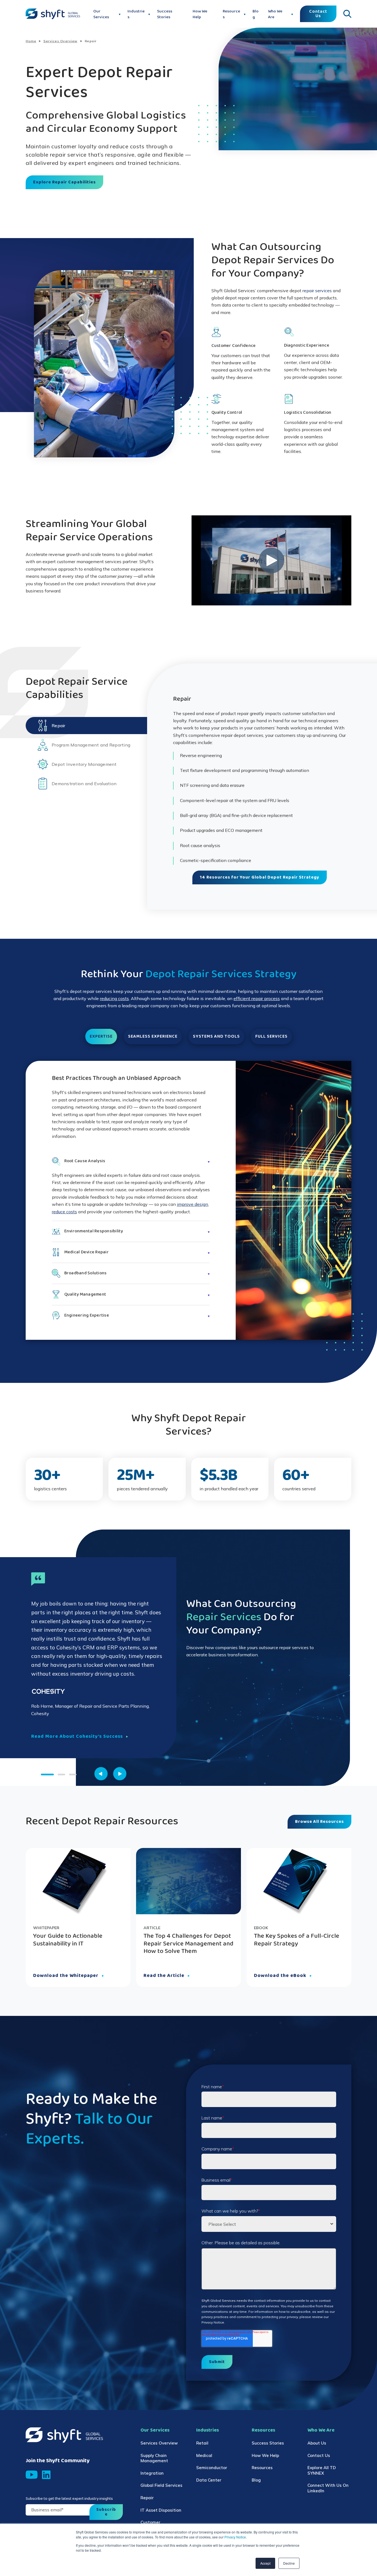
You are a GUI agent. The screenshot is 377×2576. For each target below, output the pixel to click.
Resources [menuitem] (263, 2430)
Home (31, 41)
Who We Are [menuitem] (321, 2430)
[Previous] (101, 1774)
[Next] (120, 1774)
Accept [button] (265, 2563)
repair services (317, 291)
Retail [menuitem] (202, 2443)
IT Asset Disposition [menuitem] (161, 2510)
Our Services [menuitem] (155, 2430)
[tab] (86, 726)
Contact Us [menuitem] (319, 2455)
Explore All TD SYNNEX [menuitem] (322, 2470)
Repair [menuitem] (147, 2498)
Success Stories (165, 14)
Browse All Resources (319, 1822)
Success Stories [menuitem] (268, 2443)
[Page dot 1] (47, 1775)
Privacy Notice (235, 2537)
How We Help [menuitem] (265, 2455)
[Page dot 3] (73, 1775)
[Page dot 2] (61, 1775)
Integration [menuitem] (152, 2473)
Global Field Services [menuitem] (161, 2485)
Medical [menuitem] (204, 2455)
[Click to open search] (347, 14)
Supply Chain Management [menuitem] (154, 2458)
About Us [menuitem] (317, 2443)
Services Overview (60, 41)
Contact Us (318, 14)
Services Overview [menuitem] (159, 2443)
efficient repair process (257, 998)
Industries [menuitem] (208, 2430)
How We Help (200, 14)
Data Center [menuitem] (209, 2480)
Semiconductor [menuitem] (212, 2468)
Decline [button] (289, 2563)
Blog (256, 14)
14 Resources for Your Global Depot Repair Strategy (260, 877)
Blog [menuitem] (256, 2480)
